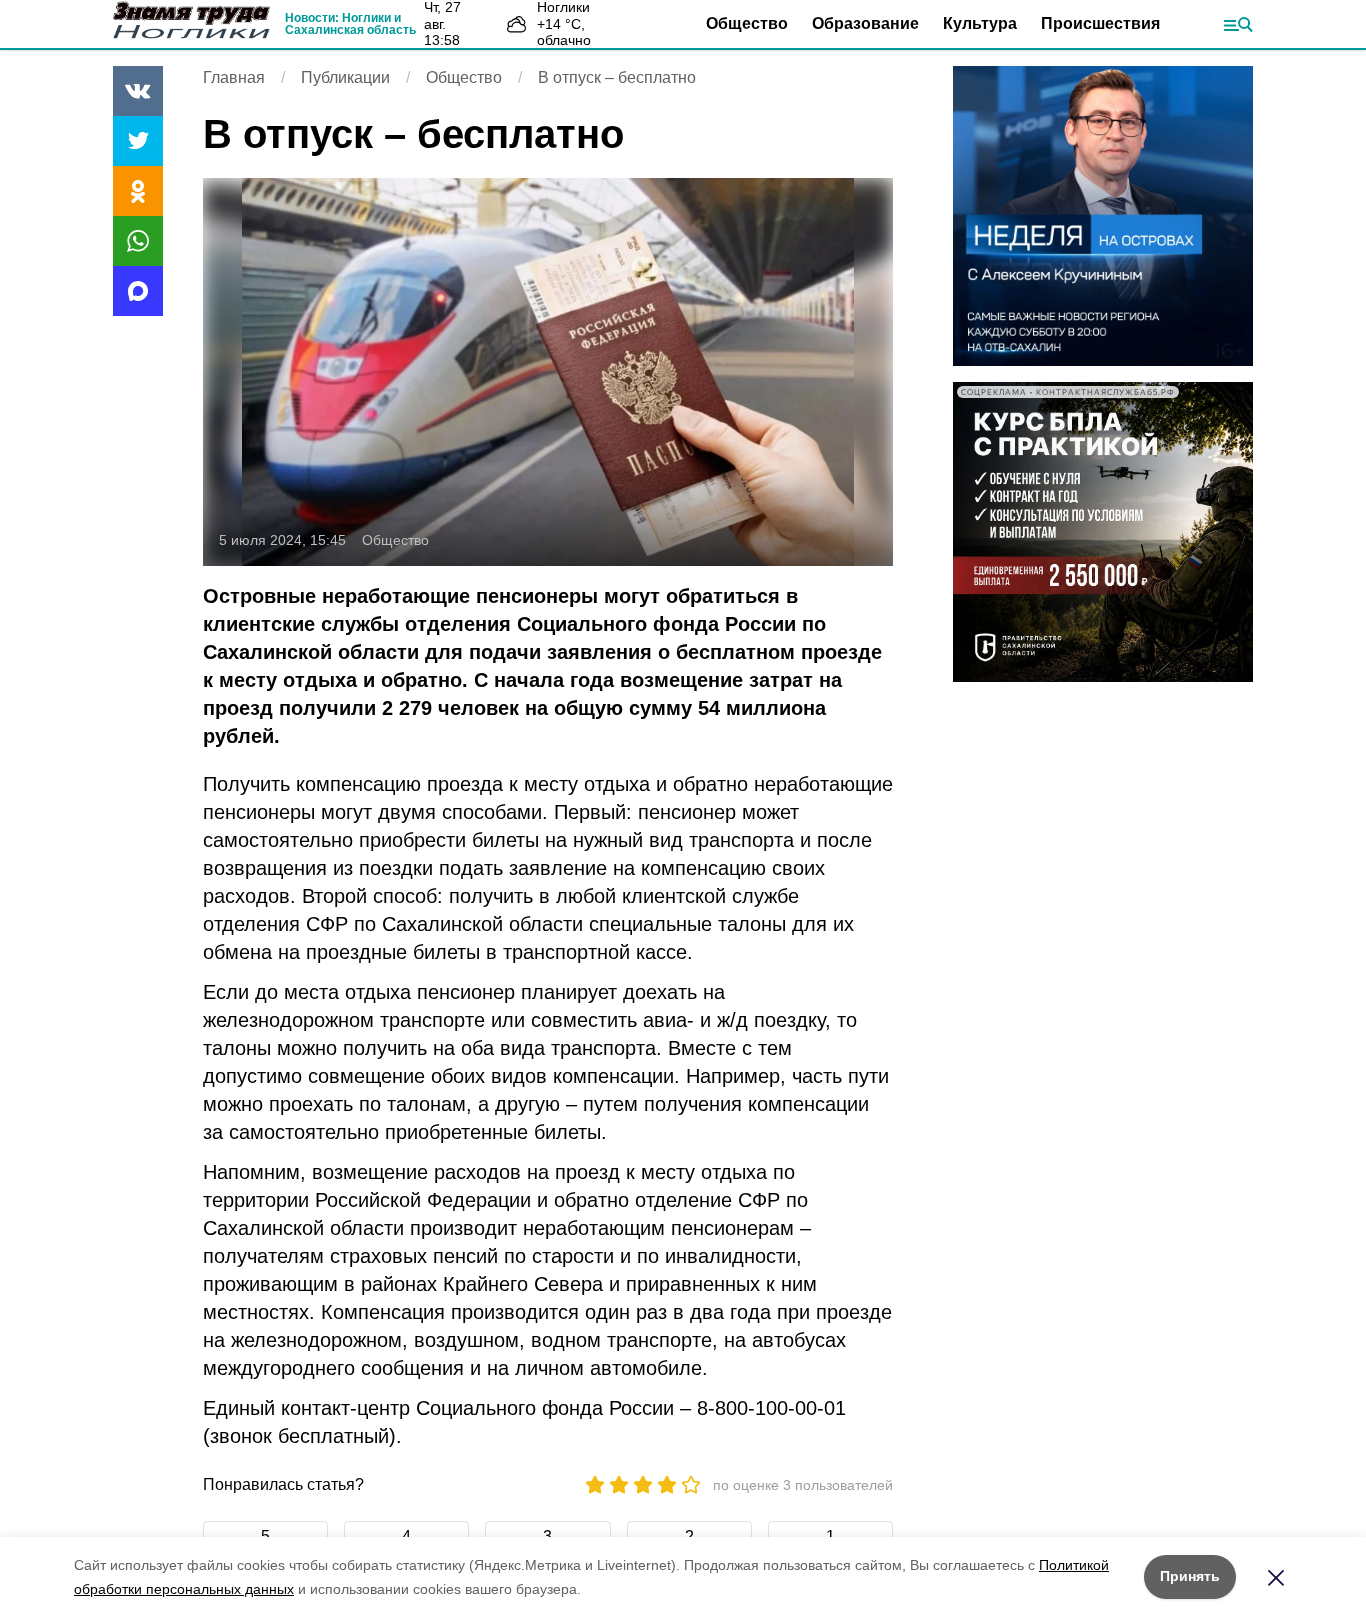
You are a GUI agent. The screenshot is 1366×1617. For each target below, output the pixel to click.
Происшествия (1100, 23)
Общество (747, 23)
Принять (1190, 1576)
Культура (980, 23)
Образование (865, 23)
